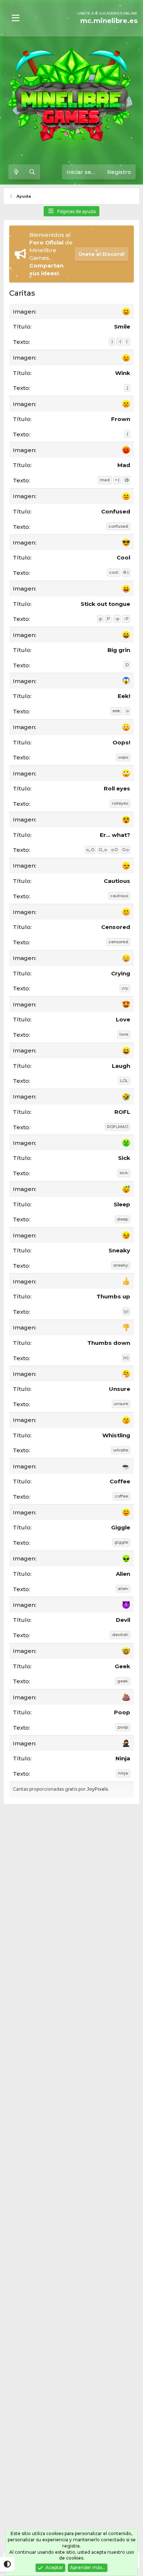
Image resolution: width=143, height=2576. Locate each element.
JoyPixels (97, 1789)
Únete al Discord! (102, 254)
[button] (16, 18)
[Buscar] (32, 172)
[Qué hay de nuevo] (16, 172)
